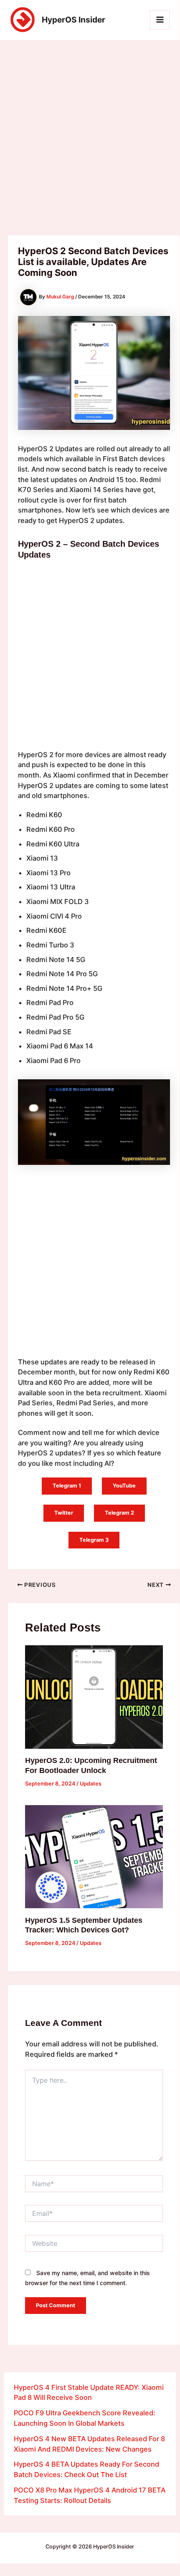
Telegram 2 (119, 1513)
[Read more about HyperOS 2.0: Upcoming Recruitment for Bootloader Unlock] (94, 1697)
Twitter (64, 1513)
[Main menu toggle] (160, 20)
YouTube (124, 1486)
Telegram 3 (94, 1540)
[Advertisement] (90, 142)
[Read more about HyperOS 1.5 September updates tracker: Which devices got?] (94, 1856)
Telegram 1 (67, 1486)
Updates (91, 1784)
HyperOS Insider (74, 20)
